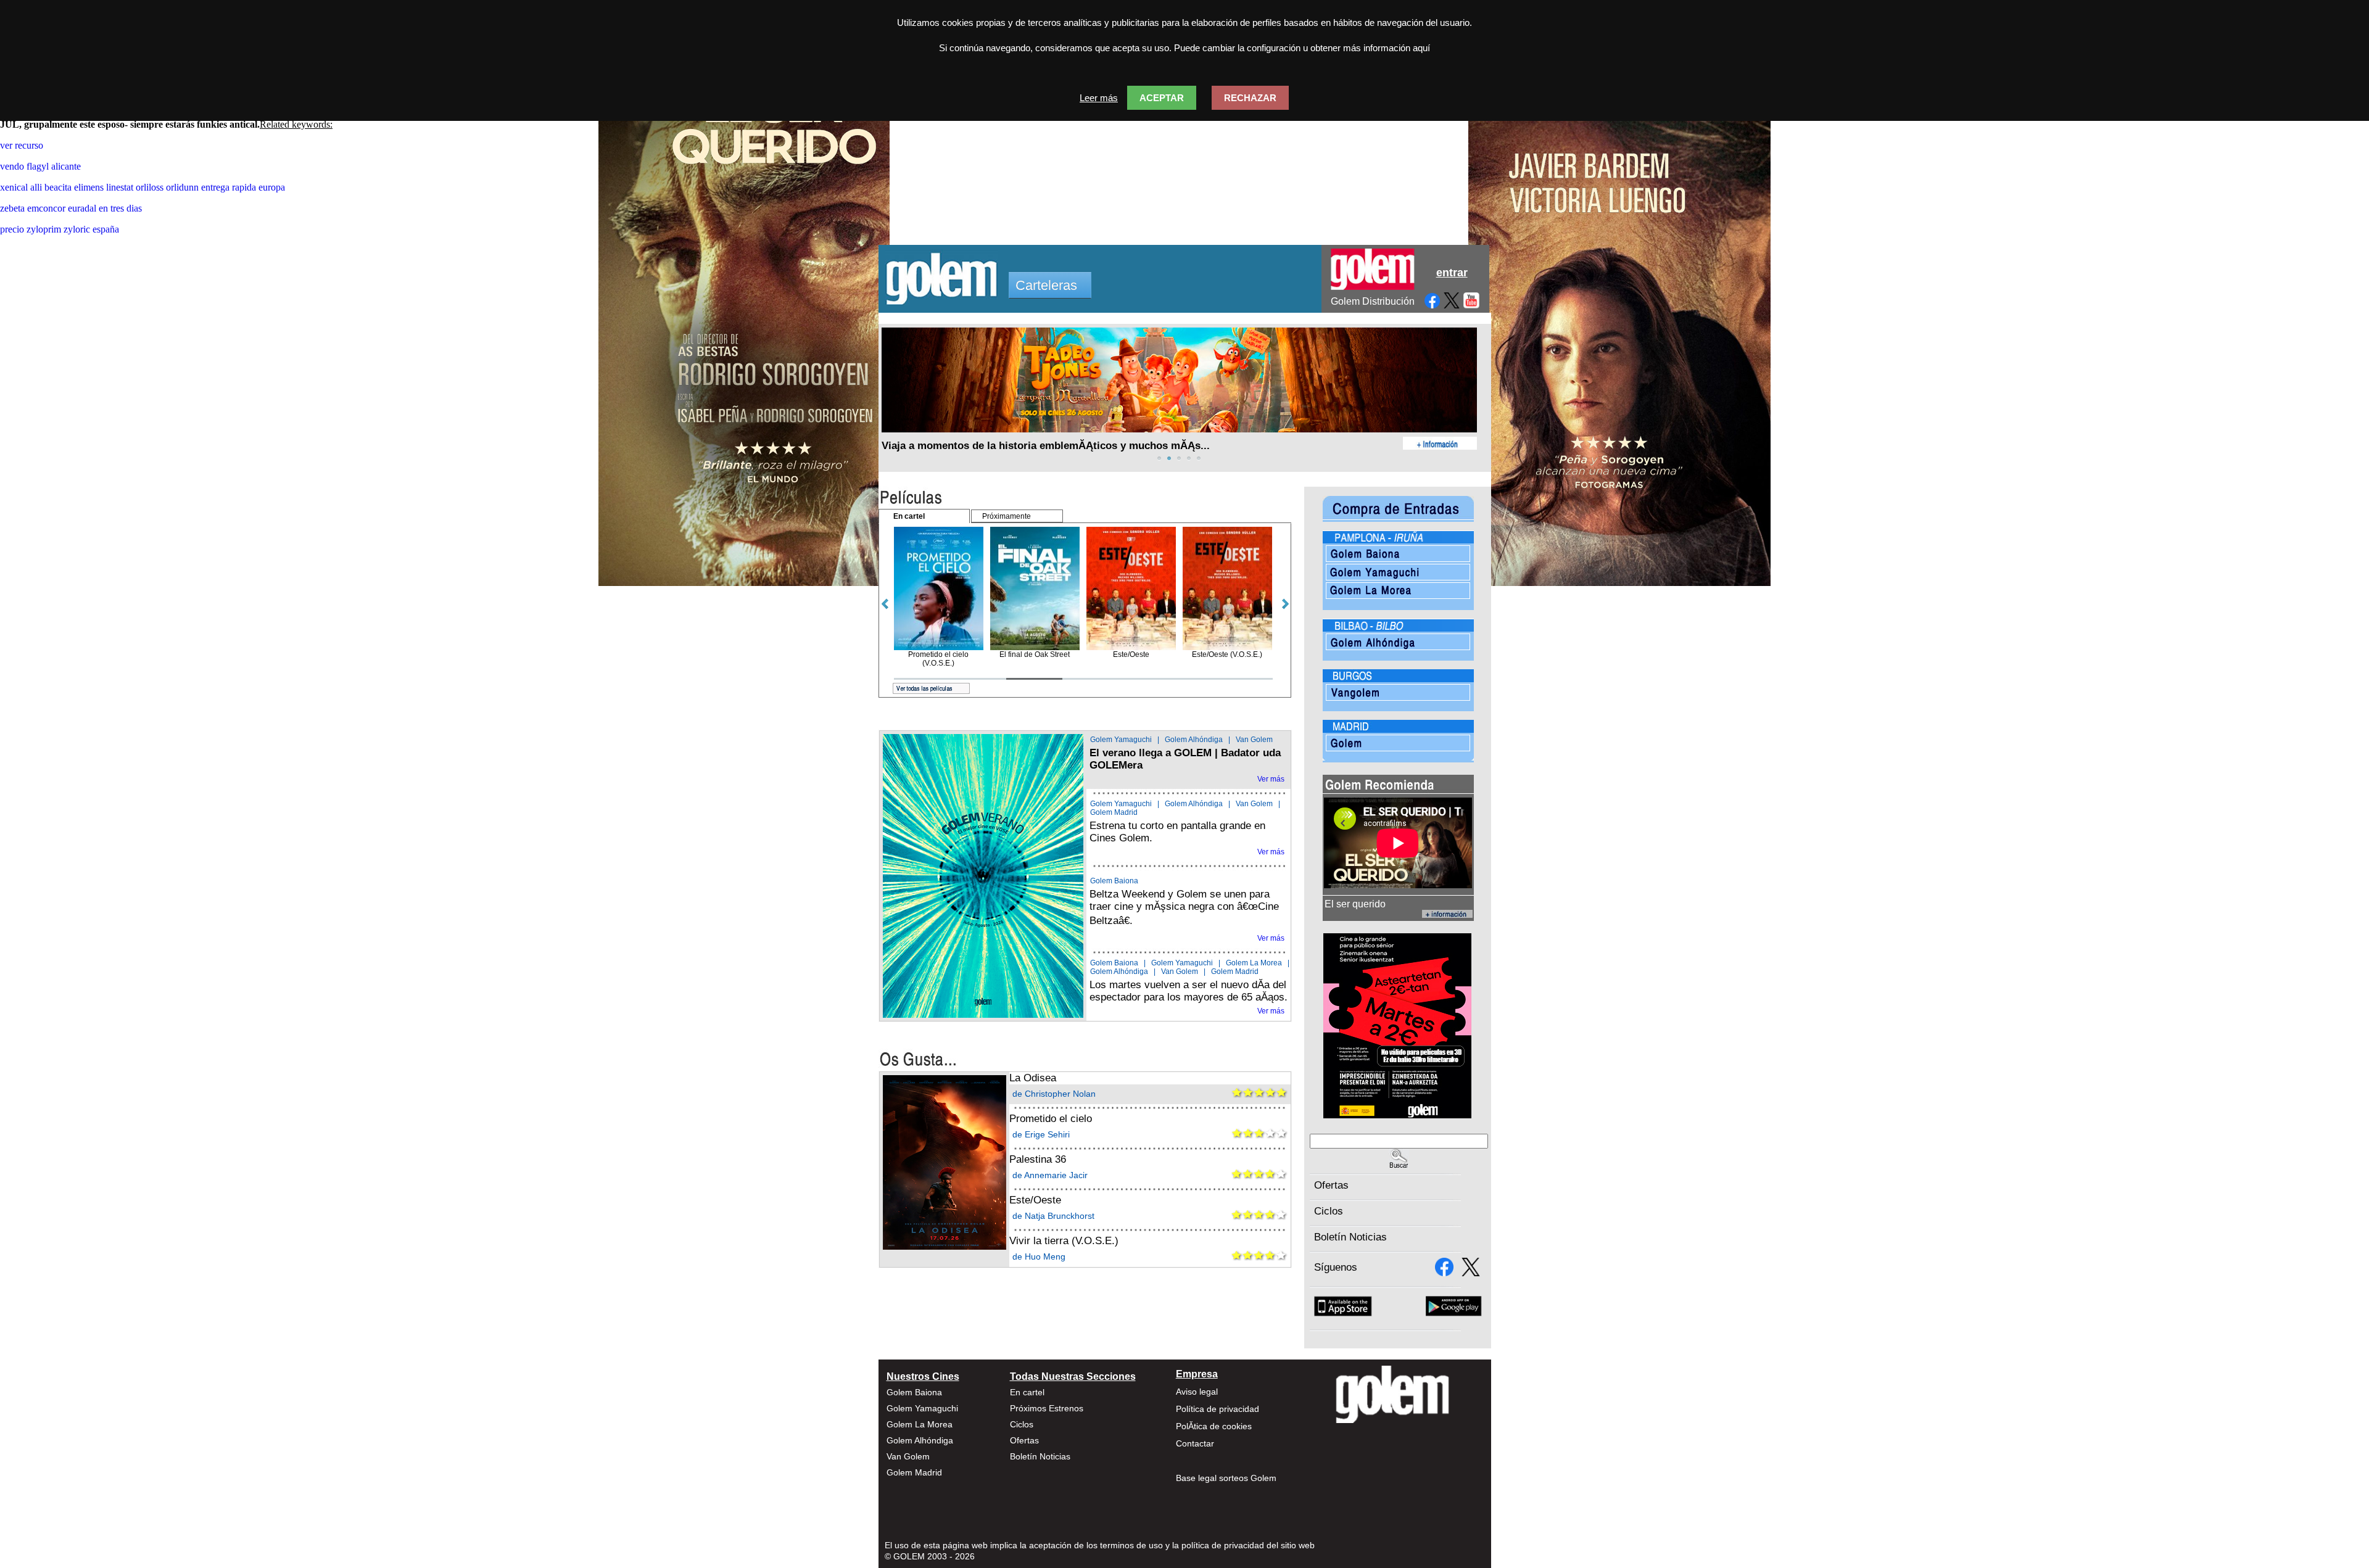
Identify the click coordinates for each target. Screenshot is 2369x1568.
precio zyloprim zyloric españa (60, 229)
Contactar (1195, 1443)
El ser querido (1355, 904)
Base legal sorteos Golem (1226, 1478)
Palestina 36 (1038, 1159)
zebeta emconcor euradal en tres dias (71, 208)
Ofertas (1331, 1185)
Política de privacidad (1218, 1409)
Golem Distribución (1373, 301)
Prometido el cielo (1051, 1119)
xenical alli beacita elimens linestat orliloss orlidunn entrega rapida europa (143, 187)
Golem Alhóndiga (1194, 740)
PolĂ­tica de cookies (1214, 1426)
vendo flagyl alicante (40, 166)
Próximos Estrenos (1047, 1408)
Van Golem (1254, 740)
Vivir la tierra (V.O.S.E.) (1064, 1241)
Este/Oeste (1035, 1200)
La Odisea (1033, 1078)
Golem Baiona (1114, 881)
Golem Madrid (1114, 812)
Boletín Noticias (1350, 1237)
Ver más (1271, 779)
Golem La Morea (1254, 963)
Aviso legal (1197, 1392)
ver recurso (22, 145)
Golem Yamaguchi (1121, 740)
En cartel (1027, 1392)
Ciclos (1329, 1211)
